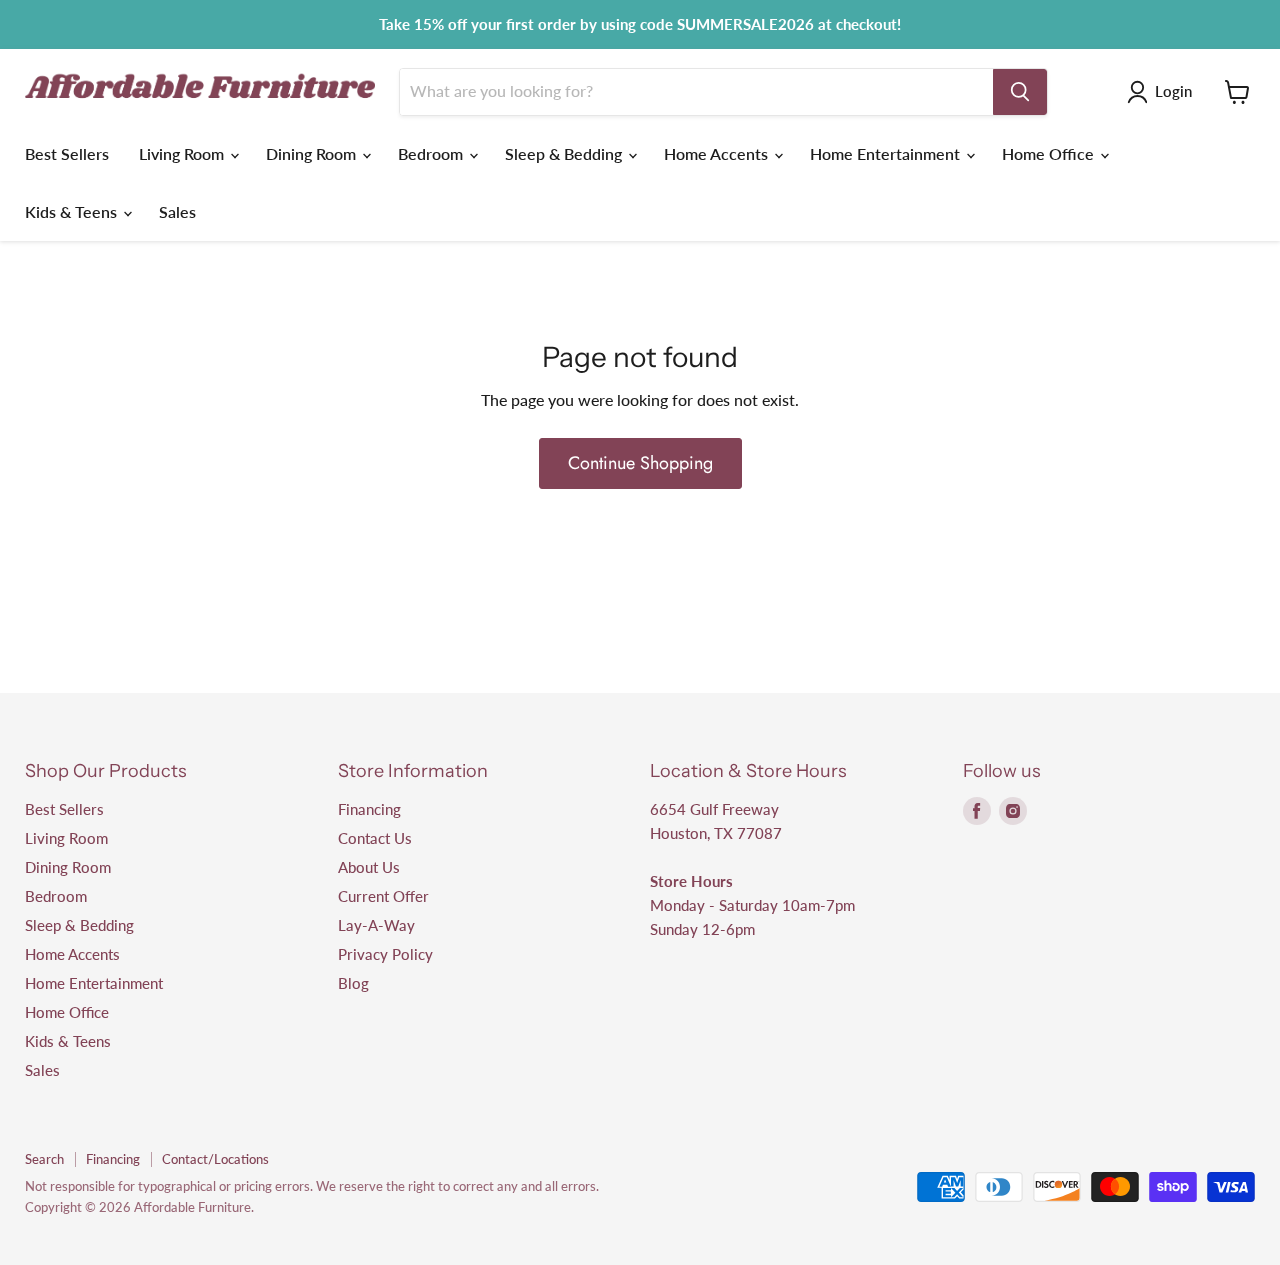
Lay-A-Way (376, 925)
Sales (177, 211)
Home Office (1050, 153)
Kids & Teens (73, 211)
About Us (369, 867)
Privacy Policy (385, 954)
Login (1173, 91)
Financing (369, 809)
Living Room (183, 153)
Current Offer (383, 896)
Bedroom (432, 153)
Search (44, 1159)
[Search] (1020, 92)
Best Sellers (67, 153)
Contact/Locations (215, 1159)
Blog (353, 983)
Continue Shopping (640, 463)
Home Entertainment (887, 153)
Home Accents (718, 153)
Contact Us (375, 838)
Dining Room (313, 153)
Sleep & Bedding (565, 153)
